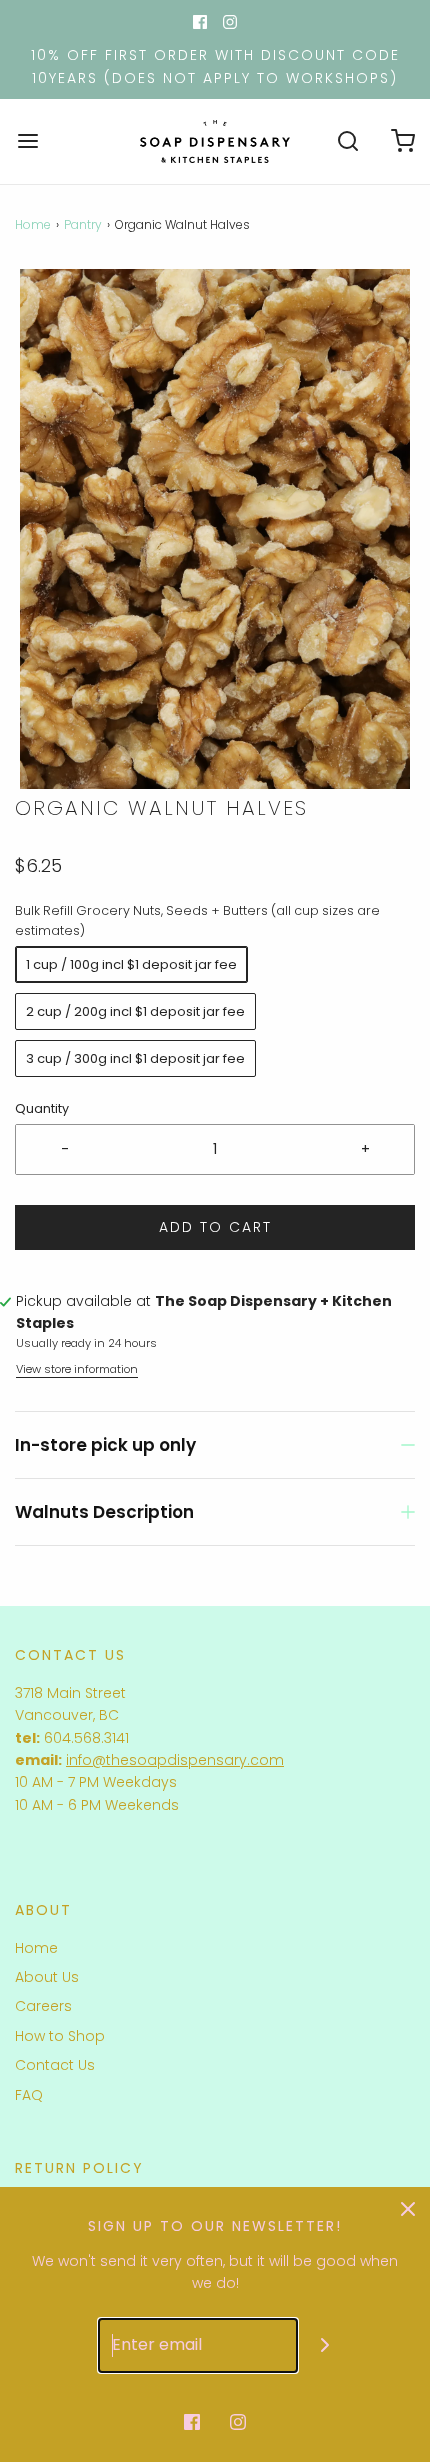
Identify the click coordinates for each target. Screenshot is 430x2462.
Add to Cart (215, 1227)
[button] (215, 529)
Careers (43, 2006)
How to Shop (60, 2036)
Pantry (83, 224)
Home (33, 224)
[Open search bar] (347, 141)
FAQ (29, 2095)
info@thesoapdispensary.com (175, 1760)
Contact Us (55, 2065)
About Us (47, 1977)
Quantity (42, 1108)
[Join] (325, 2345)
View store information (77, 1369)
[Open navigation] (27, 141)
